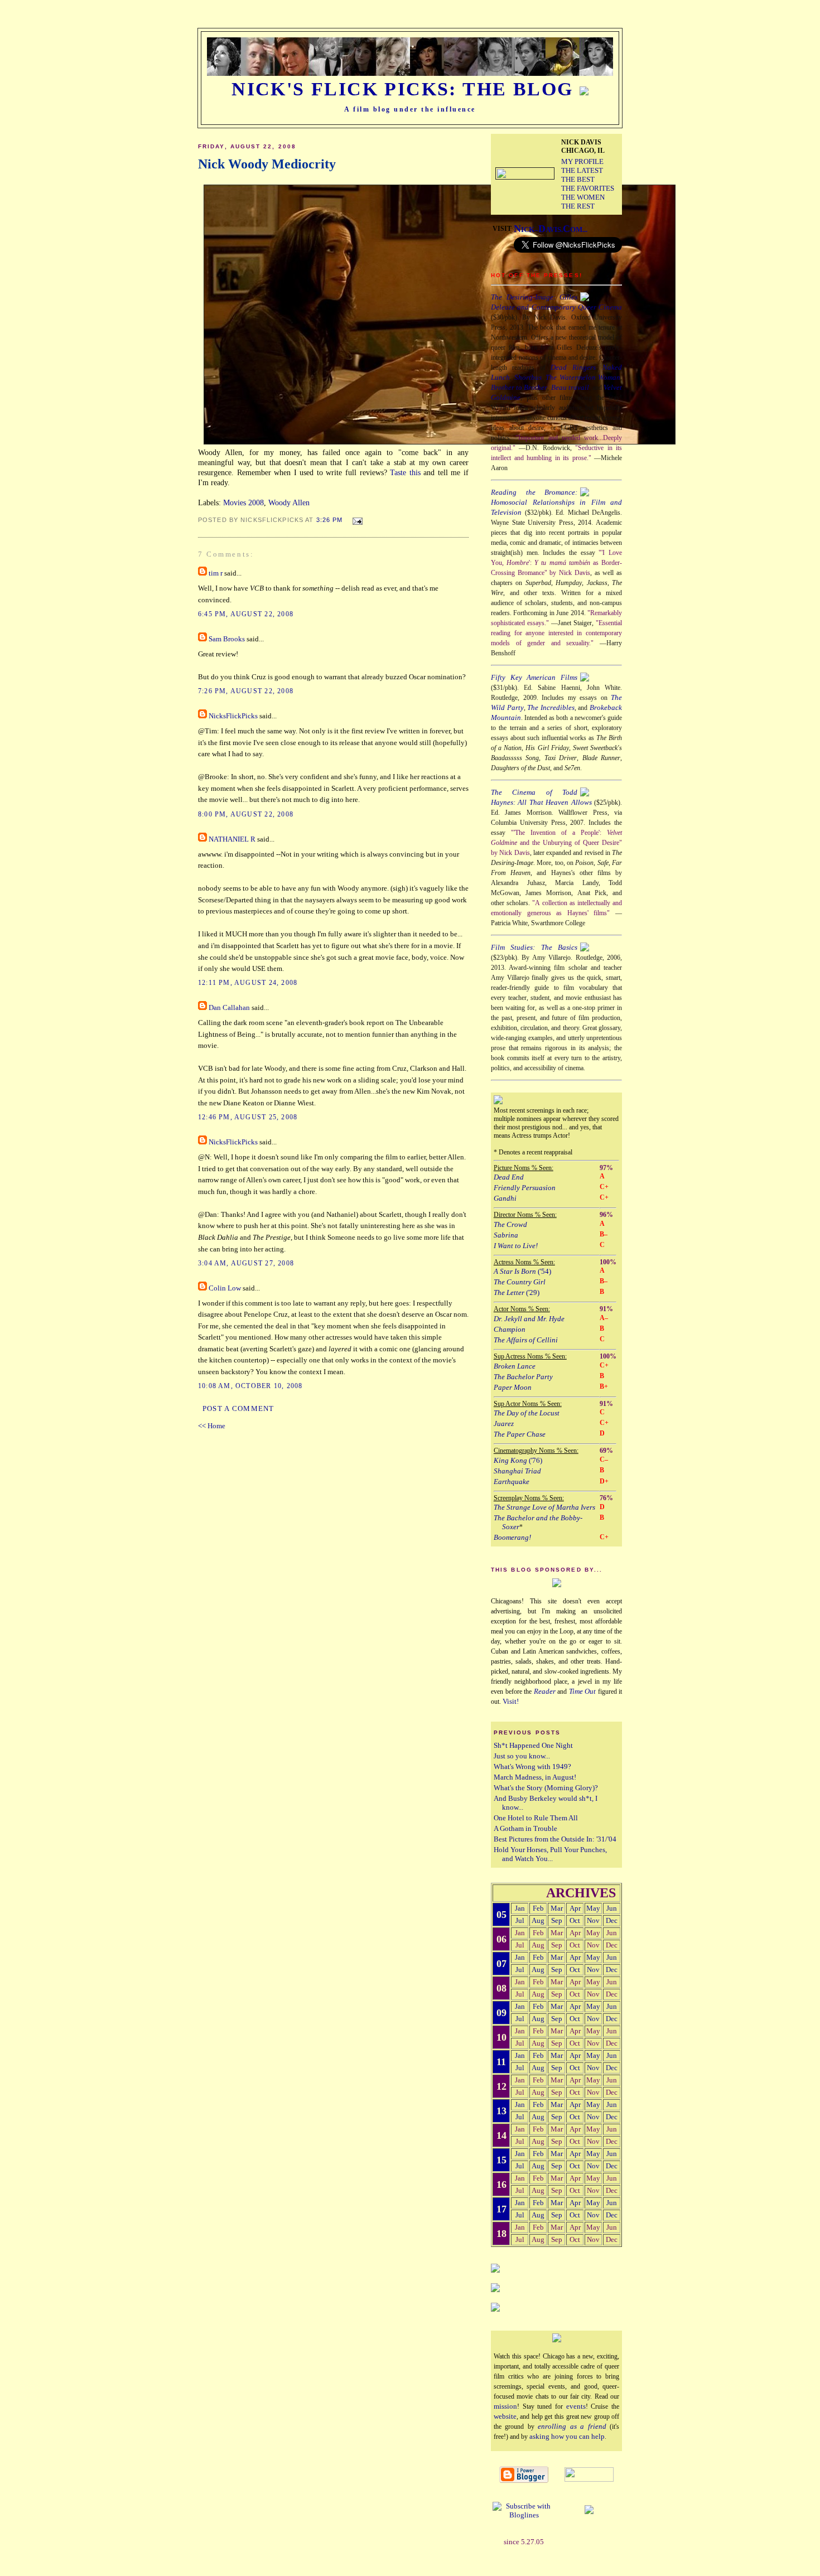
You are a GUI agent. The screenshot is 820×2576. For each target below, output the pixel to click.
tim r (216, 573)
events (576, 2406)
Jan (520, 1908)
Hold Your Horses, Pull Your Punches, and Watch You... (550, 1854)
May (593, 1908)
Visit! (511, 1701)
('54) (522, 1271)
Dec (612, 1920)
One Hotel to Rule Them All (536, 1818)
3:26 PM (330, 520)
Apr (575, 1908)
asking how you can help (567, 2436)
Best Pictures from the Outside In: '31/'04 (555, 1839)
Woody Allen (289, 502)
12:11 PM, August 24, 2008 (248, 983)
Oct (575, 1920)
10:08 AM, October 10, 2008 (250, 1386)
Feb (538, 1908)
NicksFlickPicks (233, 716)
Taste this (405, 472)
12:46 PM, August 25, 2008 (248, 1117)
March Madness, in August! (535, 1777)
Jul (520, 1920)
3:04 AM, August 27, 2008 (246, 1263)
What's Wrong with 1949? (532, 1767)
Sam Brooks (227, 639)
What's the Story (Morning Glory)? (546, 1788)
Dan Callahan (229, 1008)
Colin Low (225, 1288)
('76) (518, 1460)
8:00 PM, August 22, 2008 (246, 814)
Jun (612, 1908)
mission (505, 2406)
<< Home (212, 1426)
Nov (593, 1920)
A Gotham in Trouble (525, 1828)
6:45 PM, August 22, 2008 (246, 614)
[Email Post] (356, 519)
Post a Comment (238, 1409)
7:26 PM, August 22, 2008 (246, 691)
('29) (517, 1292)
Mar (557, 1908)
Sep (557, 1920)
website (505, 2416)
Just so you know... (522, 1756)
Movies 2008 (243, 502)
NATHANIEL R (232, 839)
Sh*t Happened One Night (533, 1745)
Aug (538, 1920)
